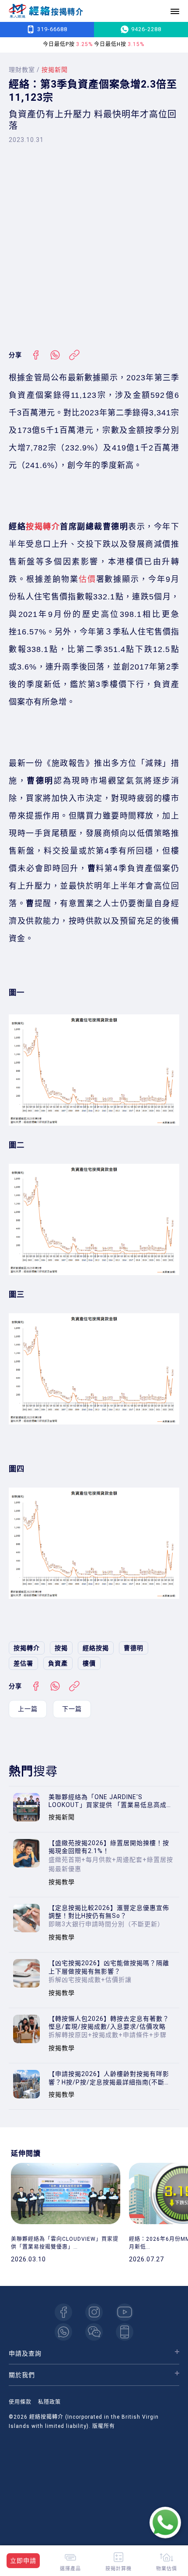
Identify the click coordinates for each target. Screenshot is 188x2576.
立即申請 (23, 2561)
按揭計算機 (118, 2568)
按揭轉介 (43, 527)
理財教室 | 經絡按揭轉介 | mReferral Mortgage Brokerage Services (46, 11)
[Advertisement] (94, 247)
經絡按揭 (96, 1648)
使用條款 (20, 2402)
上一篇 (28, 1709)
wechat (94, 2332)
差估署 (23, 1663)
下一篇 (72, 1709)
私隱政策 (49, 2402)
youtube (125, 2312)
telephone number (125, 2332)
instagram (94, 2312)
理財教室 (22, 70)
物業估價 (167, 2568)
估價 (87, 579)
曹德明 (134, 1648)
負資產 (58, 1663)
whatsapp (63, 2332)
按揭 (61, 1648)
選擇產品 (70, 2568)
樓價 (89, 1663)
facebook (63, 2312)
